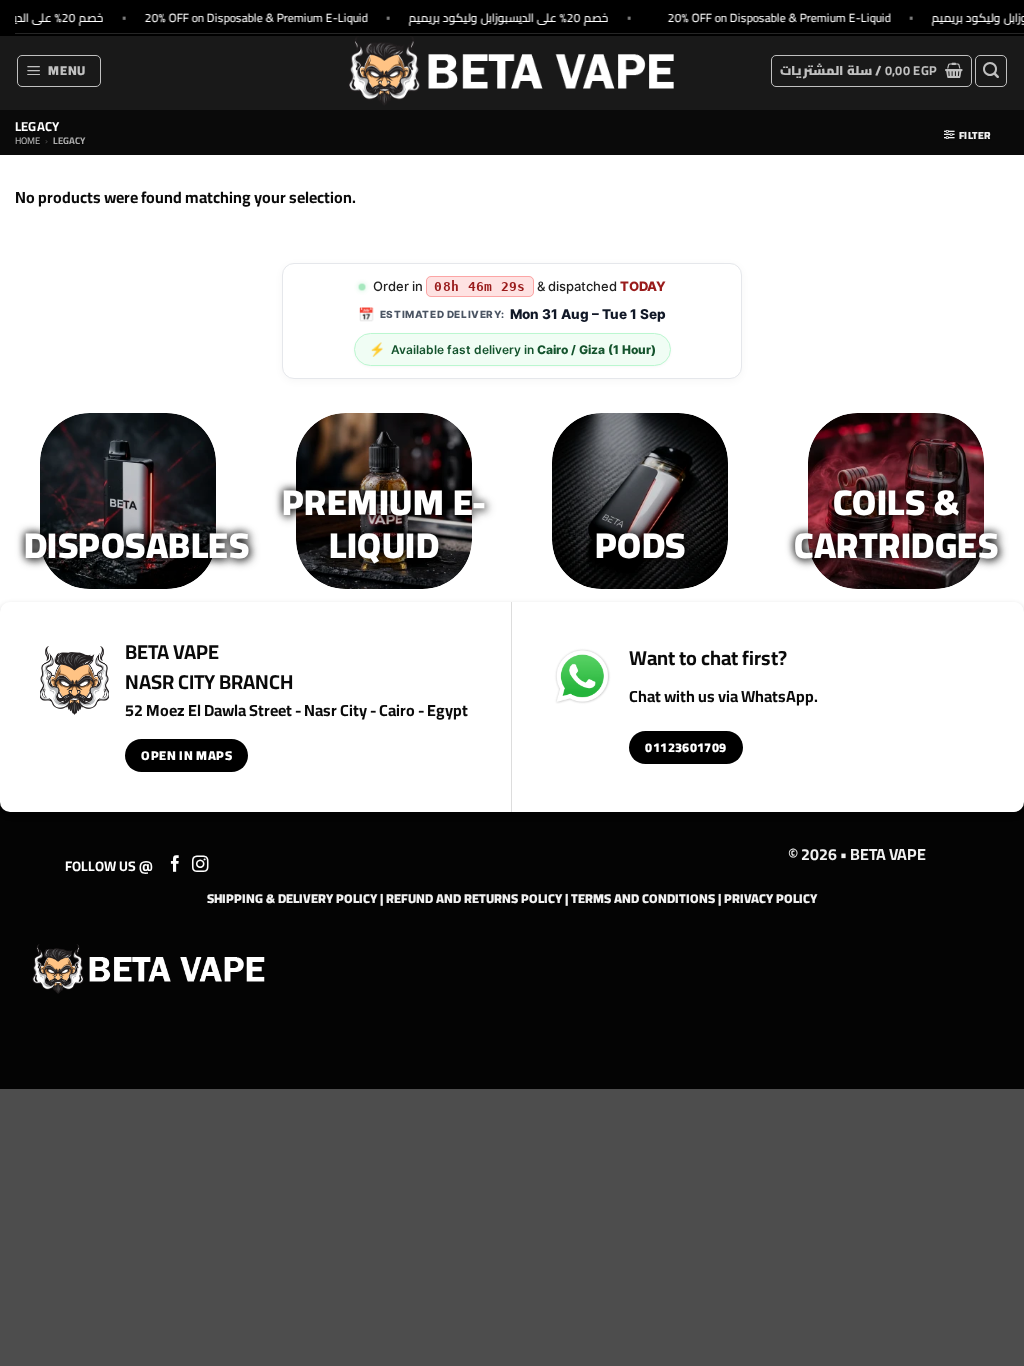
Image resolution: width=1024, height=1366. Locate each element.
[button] (59, 71)
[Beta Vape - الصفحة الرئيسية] (149, 969)
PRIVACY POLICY (770, 898)
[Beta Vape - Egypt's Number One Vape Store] (512, 71)
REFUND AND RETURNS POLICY (474, 898)
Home (27, 140)
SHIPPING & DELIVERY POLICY (292, 898)
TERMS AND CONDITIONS (643, 898)
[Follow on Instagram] (200, 865)
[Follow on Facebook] (175, 865)
